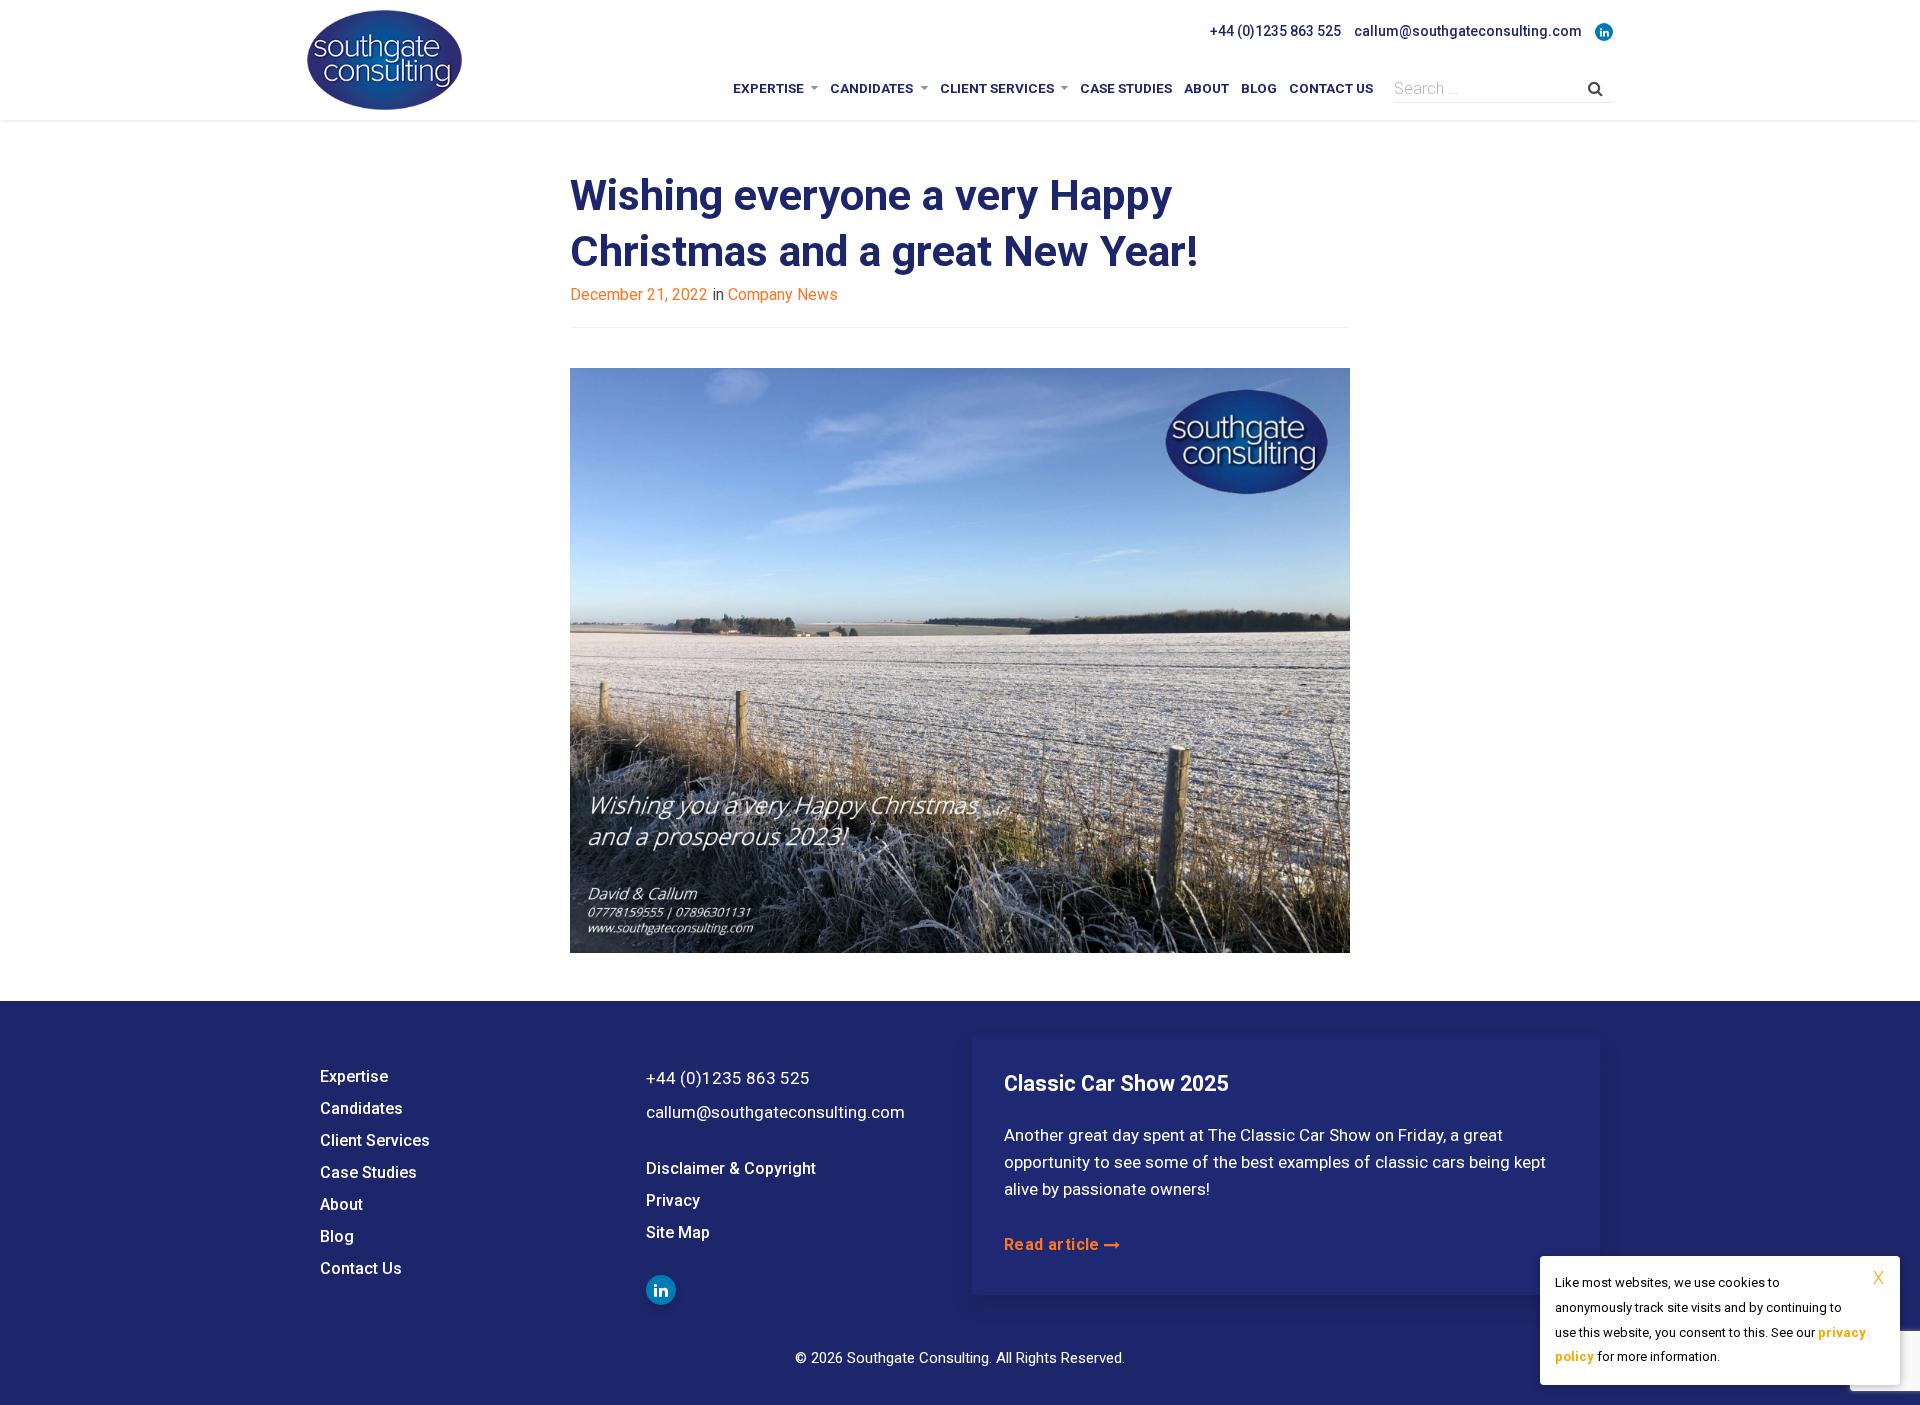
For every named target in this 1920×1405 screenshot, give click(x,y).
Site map (678, 1232)
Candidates (871, 88)
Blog (1259, 88)
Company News (783, 294)
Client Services (997, 88)
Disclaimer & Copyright (731, 1168)
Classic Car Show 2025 (1116, 1083)
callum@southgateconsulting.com (1468, 31)
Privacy (673, 1200)
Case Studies (1126, 88)
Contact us (1331, 88)
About (1206, 88)
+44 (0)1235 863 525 (1275, 31)
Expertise (768, 88)
